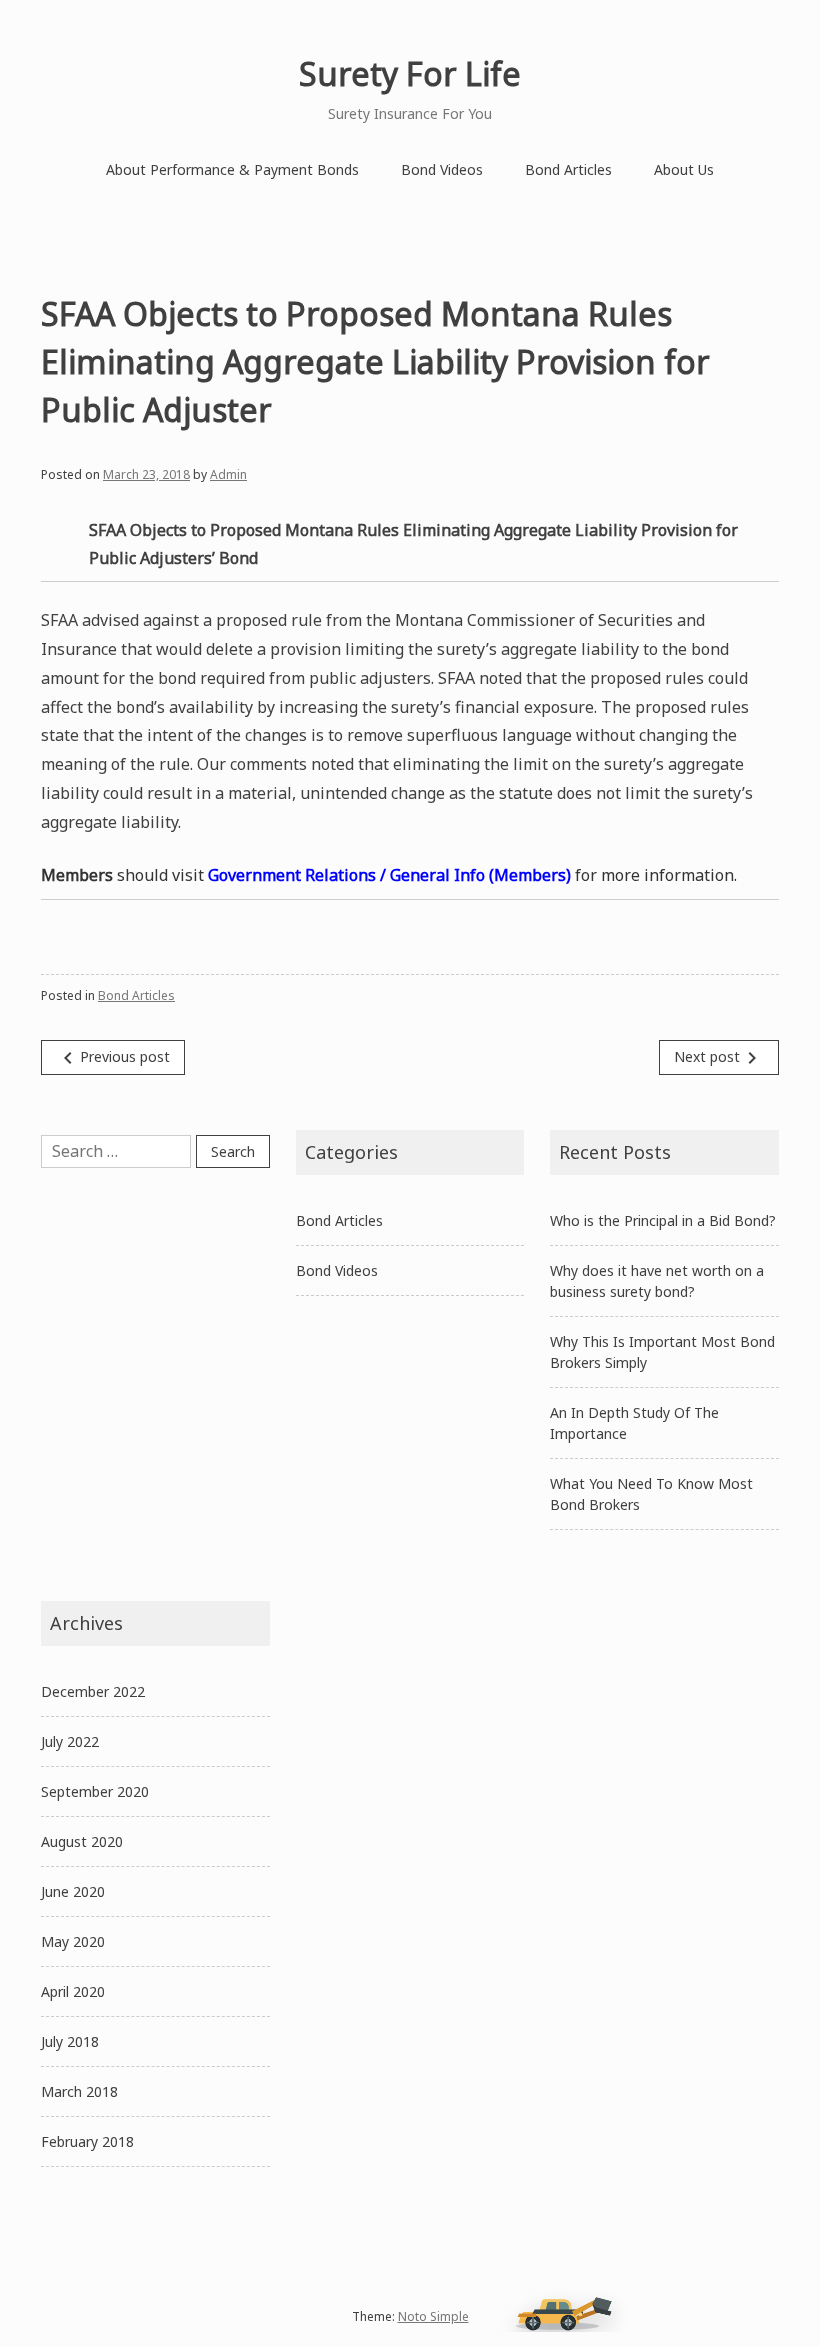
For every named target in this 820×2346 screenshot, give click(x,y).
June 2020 (73, 1891)
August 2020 (82, 1841)
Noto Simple (433, 2316)
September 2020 (95, 1791)
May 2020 (73, 1941)
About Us (684, 169)
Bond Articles (568, 169)
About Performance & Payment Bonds (232, 169)
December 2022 (93, 1691)
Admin (228, 474)
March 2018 (79, 2091)
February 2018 (87, 2141)
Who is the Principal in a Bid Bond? (663, 1220)
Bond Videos (442, 169)
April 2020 (73, 1991)
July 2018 (70, 2041)
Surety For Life (410, 73)
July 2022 (70, 1741)
